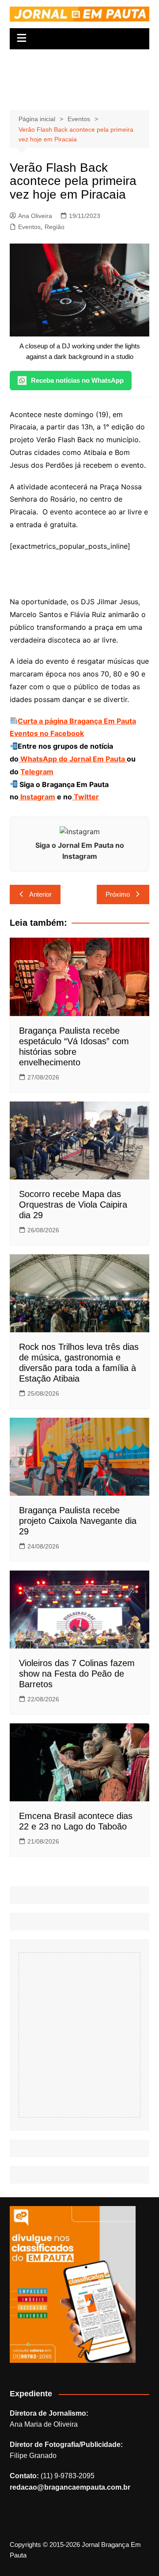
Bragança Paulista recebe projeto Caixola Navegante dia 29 (78, 1521)
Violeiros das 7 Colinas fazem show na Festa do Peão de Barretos (77, 1674)
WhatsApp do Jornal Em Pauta (73, 759)
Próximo (118, 894)
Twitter (85, 797)
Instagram (37, 797)
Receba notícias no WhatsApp (77, 380)
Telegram (37, 772)
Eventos (29, 227)
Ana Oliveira (35, 216)
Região (55, 227)
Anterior (40, 894)
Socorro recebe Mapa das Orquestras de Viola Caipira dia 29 (73, 1205)
